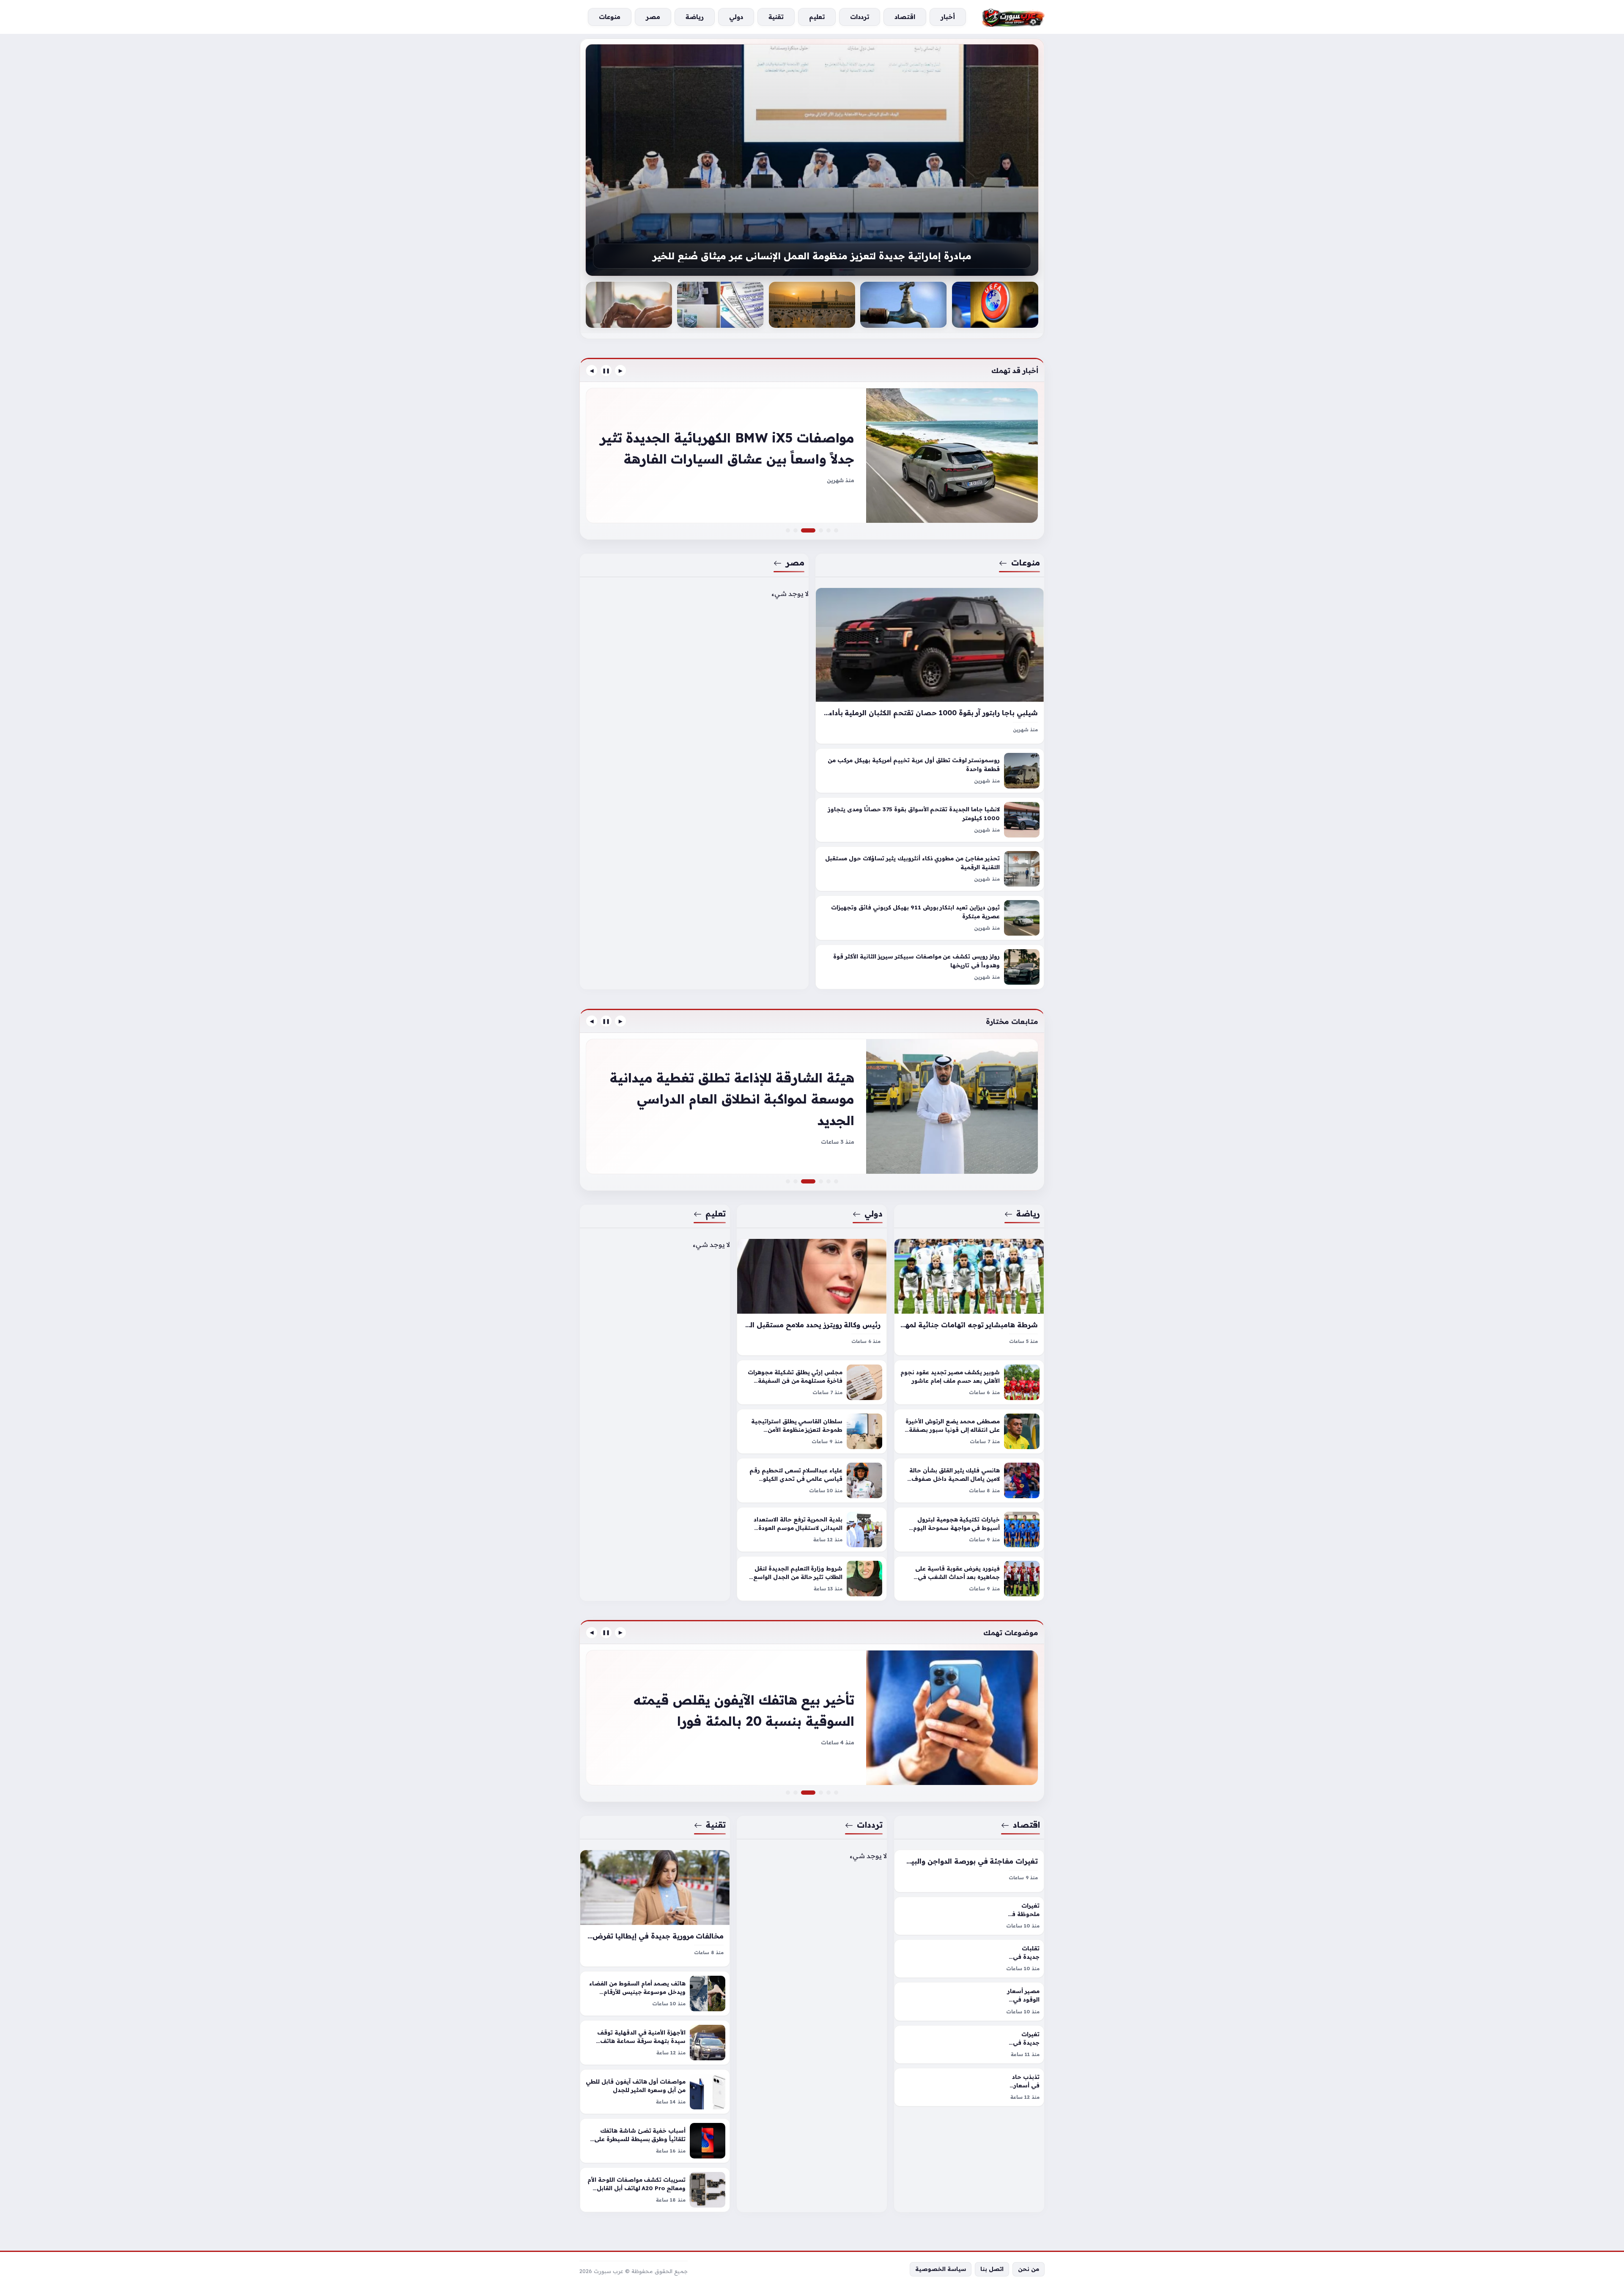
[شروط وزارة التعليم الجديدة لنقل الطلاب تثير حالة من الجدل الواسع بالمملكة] (812, 1579)
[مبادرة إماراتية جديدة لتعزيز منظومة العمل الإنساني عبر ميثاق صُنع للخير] (629, 305)
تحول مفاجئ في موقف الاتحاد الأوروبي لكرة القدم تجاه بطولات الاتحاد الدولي (812, 256)
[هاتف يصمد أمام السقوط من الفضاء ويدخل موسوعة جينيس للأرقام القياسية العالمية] (655, 1993)
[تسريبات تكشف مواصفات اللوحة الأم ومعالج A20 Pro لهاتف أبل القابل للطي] (655, 2190)
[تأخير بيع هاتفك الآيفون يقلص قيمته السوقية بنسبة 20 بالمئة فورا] (813, 1793)
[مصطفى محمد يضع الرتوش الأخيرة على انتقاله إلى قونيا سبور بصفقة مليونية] (969, 1431)
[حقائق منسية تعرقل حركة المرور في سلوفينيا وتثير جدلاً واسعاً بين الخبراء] (821, 530)
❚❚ (606, 371)
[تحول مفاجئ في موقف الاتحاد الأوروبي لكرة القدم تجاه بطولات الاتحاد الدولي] (812, 160)
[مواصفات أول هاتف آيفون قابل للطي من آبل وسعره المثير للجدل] (655, 2092)
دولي (874, 1214)
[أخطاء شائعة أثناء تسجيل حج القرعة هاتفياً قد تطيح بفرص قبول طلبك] (903, 305)
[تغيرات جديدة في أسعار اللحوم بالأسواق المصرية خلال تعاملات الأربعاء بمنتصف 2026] (969, 2044)
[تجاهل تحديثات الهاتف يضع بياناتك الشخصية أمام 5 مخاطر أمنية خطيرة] (821, 1793)
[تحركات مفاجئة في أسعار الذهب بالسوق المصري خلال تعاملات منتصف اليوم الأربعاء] (788, 1793)
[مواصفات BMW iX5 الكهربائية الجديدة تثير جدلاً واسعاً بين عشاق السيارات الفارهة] (813, 530)
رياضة (1028, 1214)
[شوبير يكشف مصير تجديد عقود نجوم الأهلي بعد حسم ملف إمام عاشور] (969, 1382)
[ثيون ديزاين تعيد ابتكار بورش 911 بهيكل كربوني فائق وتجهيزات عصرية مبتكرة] (930, 918)
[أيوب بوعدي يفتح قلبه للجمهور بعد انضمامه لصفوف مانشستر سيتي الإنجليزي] (836, 1181)
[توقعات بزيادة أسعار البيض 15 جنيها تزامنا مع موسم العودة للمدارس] (828, 1793)
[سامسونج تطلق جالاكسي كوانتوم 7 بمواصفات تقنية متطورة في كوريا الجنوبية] (812, 1718)
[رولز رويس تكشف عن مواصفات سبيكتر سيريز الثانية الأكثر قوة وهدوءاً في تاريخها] (930, 967)
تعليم (716, 1214)
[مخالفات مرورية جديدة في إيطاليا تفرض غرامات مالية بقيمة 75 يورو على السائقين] (655, 1908)
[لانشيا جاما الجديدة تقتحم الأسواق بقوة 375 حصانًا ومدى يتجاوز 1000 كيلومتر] (930, 820)
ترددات (870, 1825)
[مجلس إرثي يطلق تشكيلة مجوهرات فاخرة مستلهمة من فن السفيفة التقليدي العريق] (812, 1382)
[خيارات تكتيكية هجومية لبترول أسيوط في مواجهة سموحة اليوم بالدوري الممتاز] (969, 1529)
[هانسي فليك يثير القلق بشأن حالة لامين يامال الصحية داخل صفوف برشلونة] (969, 1480)
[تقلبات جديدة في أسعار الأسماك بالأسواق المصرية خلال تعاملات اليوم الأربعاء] (969, 1959)
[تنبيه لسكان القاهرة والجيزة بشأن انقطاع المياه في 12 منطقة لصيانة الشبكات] (995, 305)
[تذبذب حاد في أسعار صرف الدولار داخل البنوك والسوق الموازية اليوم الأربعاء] (969, 2087)
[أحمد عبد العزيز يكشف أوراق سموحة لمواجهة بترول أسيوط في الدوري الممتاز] (828, 1181)
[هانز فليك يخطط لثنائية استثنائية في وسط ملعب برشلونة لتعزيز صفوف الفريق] (788, 1181)
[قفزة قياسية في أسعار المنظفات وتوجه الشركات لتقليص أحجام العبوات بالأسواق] (836, 1793)
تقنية (716, 1825)
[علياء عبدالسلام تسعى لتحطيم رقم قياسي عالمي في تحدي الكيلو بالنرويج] (812, 1480)
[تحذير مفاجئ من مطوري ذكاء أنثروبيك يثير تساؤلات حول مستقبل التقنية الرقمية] (930, 869)
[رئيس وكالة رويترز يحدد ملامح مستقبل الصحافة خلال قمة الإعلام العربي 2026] (812, 1297)
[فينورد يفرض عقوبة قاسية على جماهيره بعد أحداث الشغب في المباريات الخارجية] (969, 1579)
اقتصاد (1026, 1825)
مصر (795, 563)
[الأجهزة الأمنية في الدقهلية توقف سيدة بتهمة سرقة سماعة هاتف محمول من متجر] (655, 2043)
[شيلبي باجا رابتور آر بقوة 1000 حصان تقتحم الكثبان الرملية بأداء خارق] (930, 666)
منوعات (1026, 563)
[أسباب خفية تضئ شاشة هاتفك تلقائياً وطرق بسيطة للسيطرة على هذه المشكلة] (655, 2141)
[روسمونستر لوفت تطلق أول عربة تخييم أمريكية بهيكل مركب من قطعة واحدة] (930, 771)
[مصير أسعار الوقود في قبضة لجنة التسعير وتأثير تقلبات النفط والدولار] (969, 2001)
